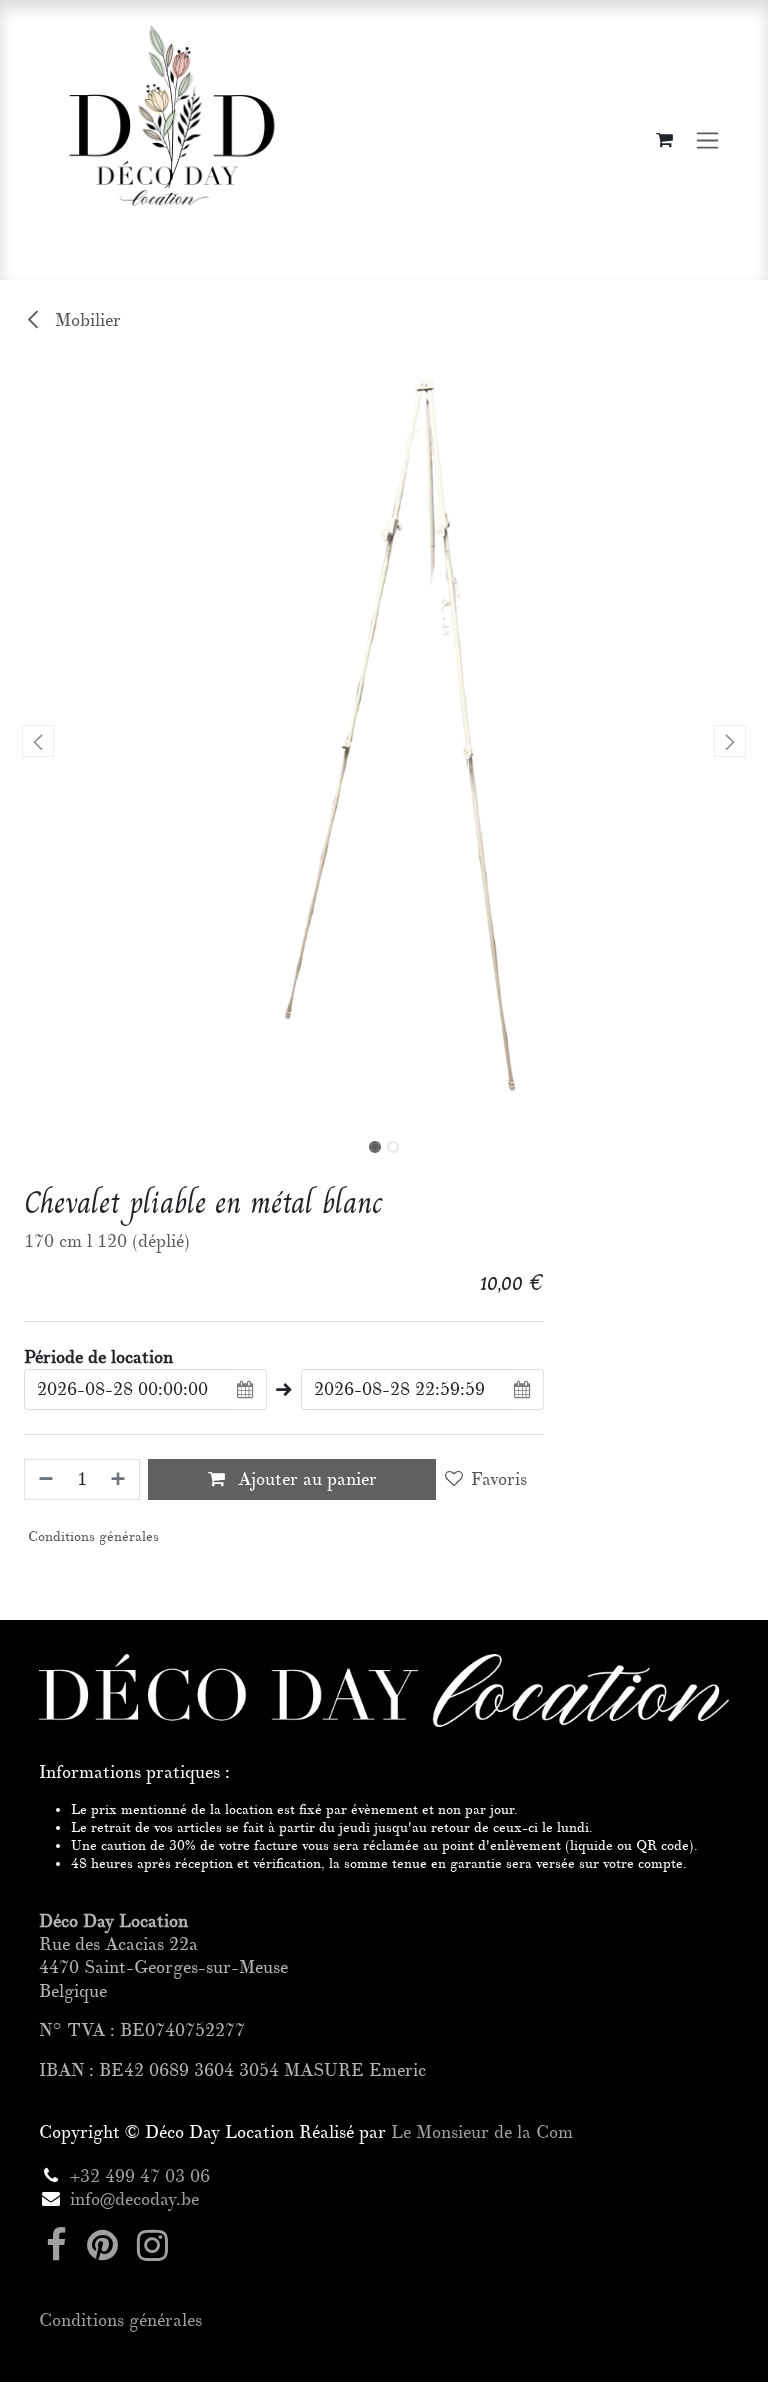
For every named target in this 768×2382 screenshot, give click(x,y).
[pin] (102, 2245)
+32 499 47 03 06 (140, 2176)
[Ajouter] (120, 1479)
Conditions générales (91, 1536)
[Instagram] (152, 2245)
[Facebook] (56, 2245)
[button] (38, 741)
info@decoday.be (134, 2199)
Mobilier (85, 320)
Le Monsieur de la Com (482, 2132)
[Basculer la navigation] (707, 140)
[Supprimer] (44, 1479)
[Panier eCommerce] (664, 140)
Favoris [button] (499, 1479)
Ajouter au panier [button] (305, 1479)
